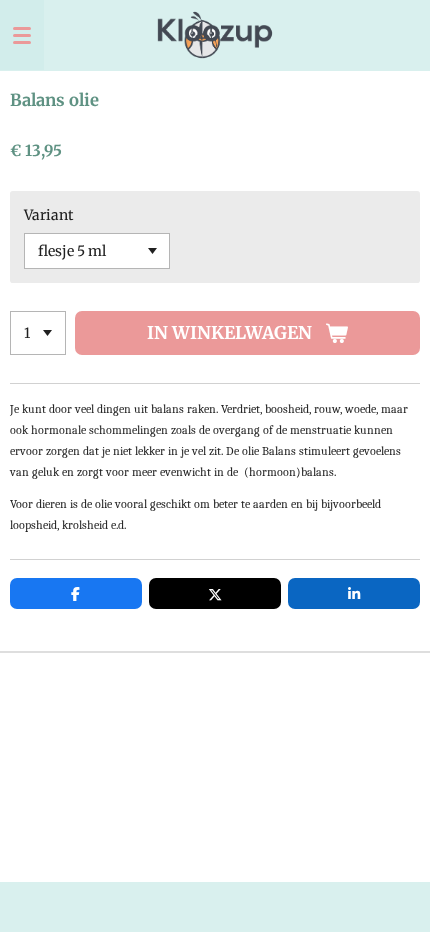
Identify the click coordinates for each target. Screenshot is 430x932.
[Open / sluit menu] (22, 35)
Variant (48, 215)
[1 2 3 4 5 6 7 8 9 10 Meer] (38, 333)
